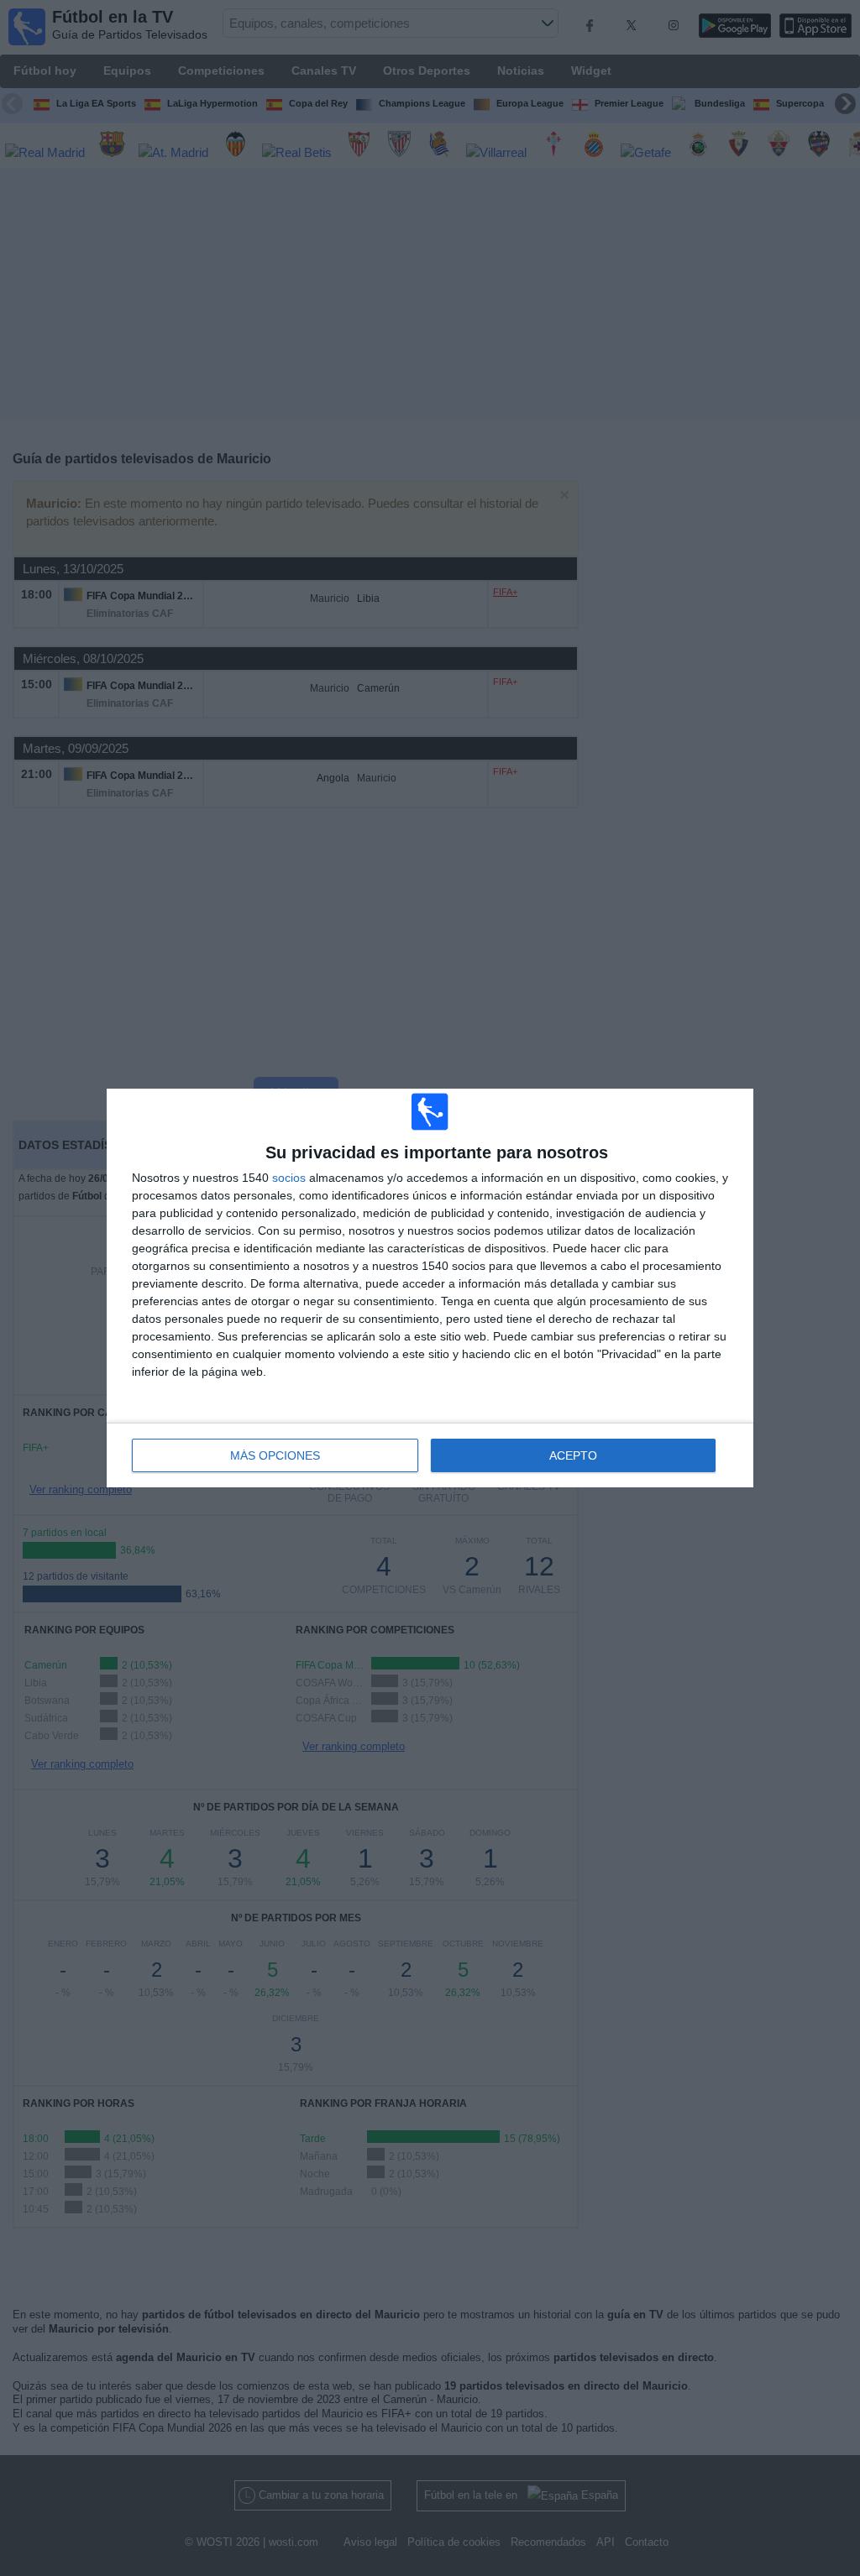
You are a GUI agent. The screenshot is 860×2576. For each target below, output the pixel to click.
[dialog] (430, 1288)
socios (289, 1178)
